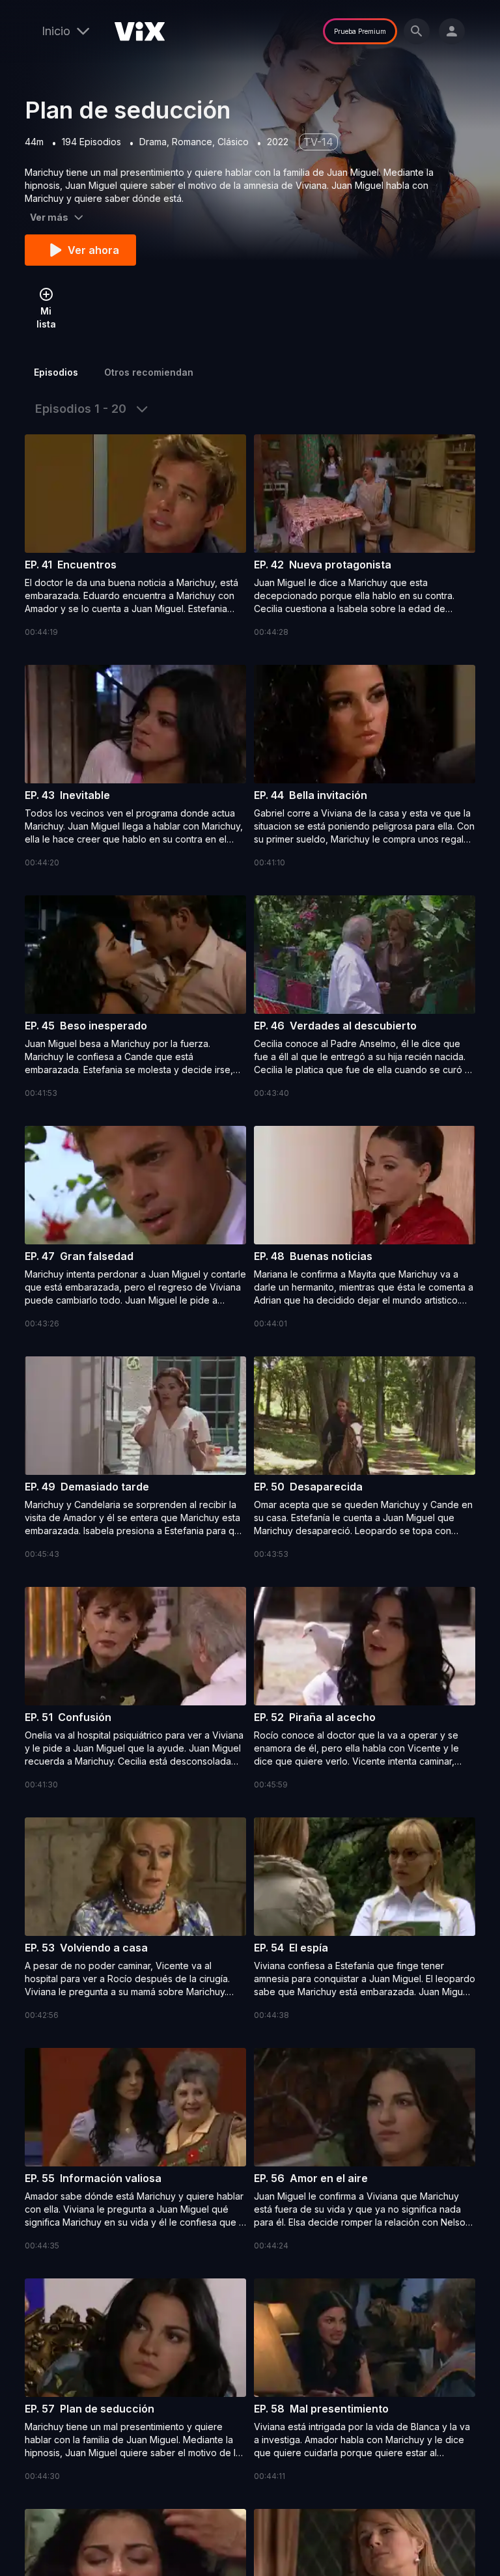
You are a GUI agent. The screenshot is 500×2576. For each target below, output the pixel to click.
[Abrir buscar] (417, 31)
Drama (153, 142)
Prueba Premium (360, 31)
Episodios (56, 372)
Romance (192, 142)
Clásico (233, 142)
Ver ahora (93, 250)
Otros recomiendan (149, 372)
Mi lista (46, 317)
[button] (135, 537)
